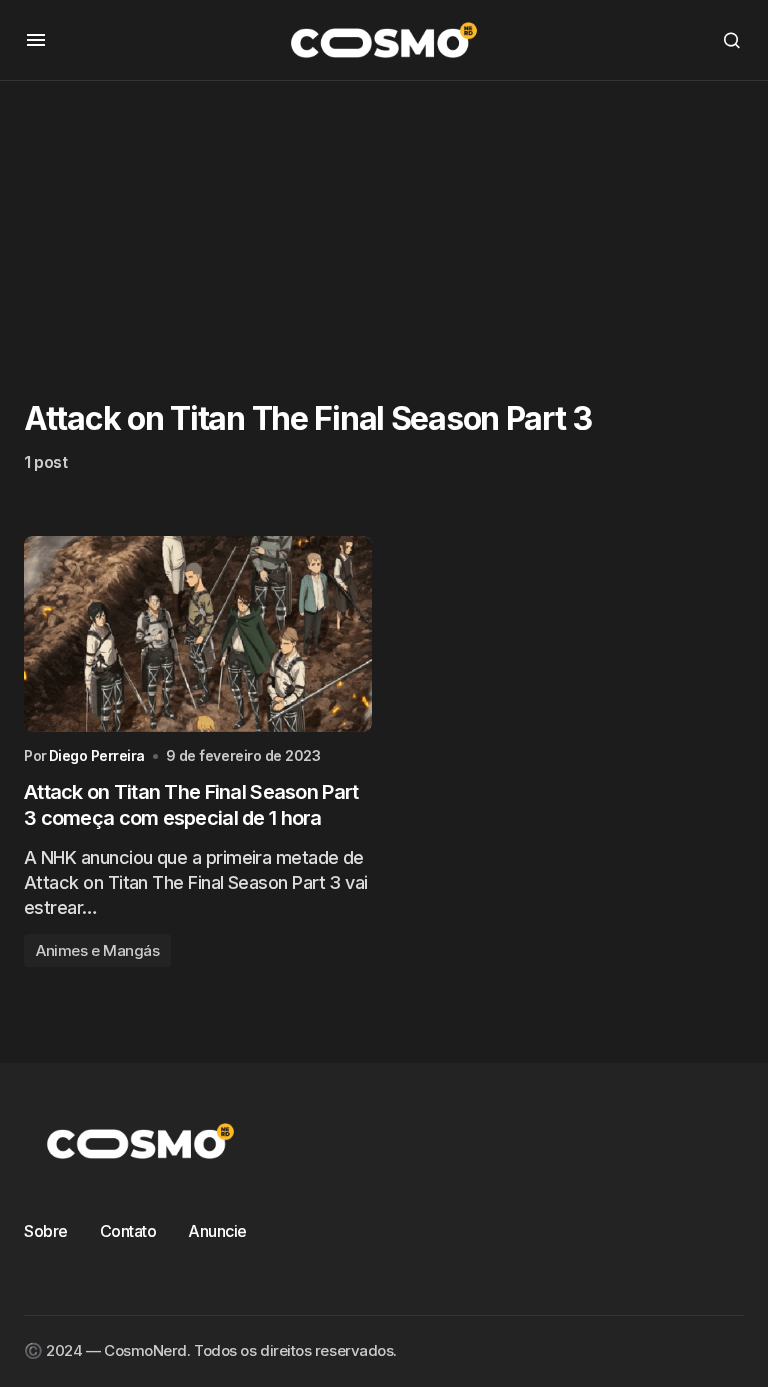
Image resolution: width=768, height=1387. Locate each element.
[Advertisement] (384, 221)
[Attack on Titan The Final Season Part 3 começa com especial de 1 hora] (198, 634)
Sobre (46, 1231)
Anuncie (217, 1231)
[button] (36, 40)
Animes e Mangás (97, 950)
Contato (128, 1231)
